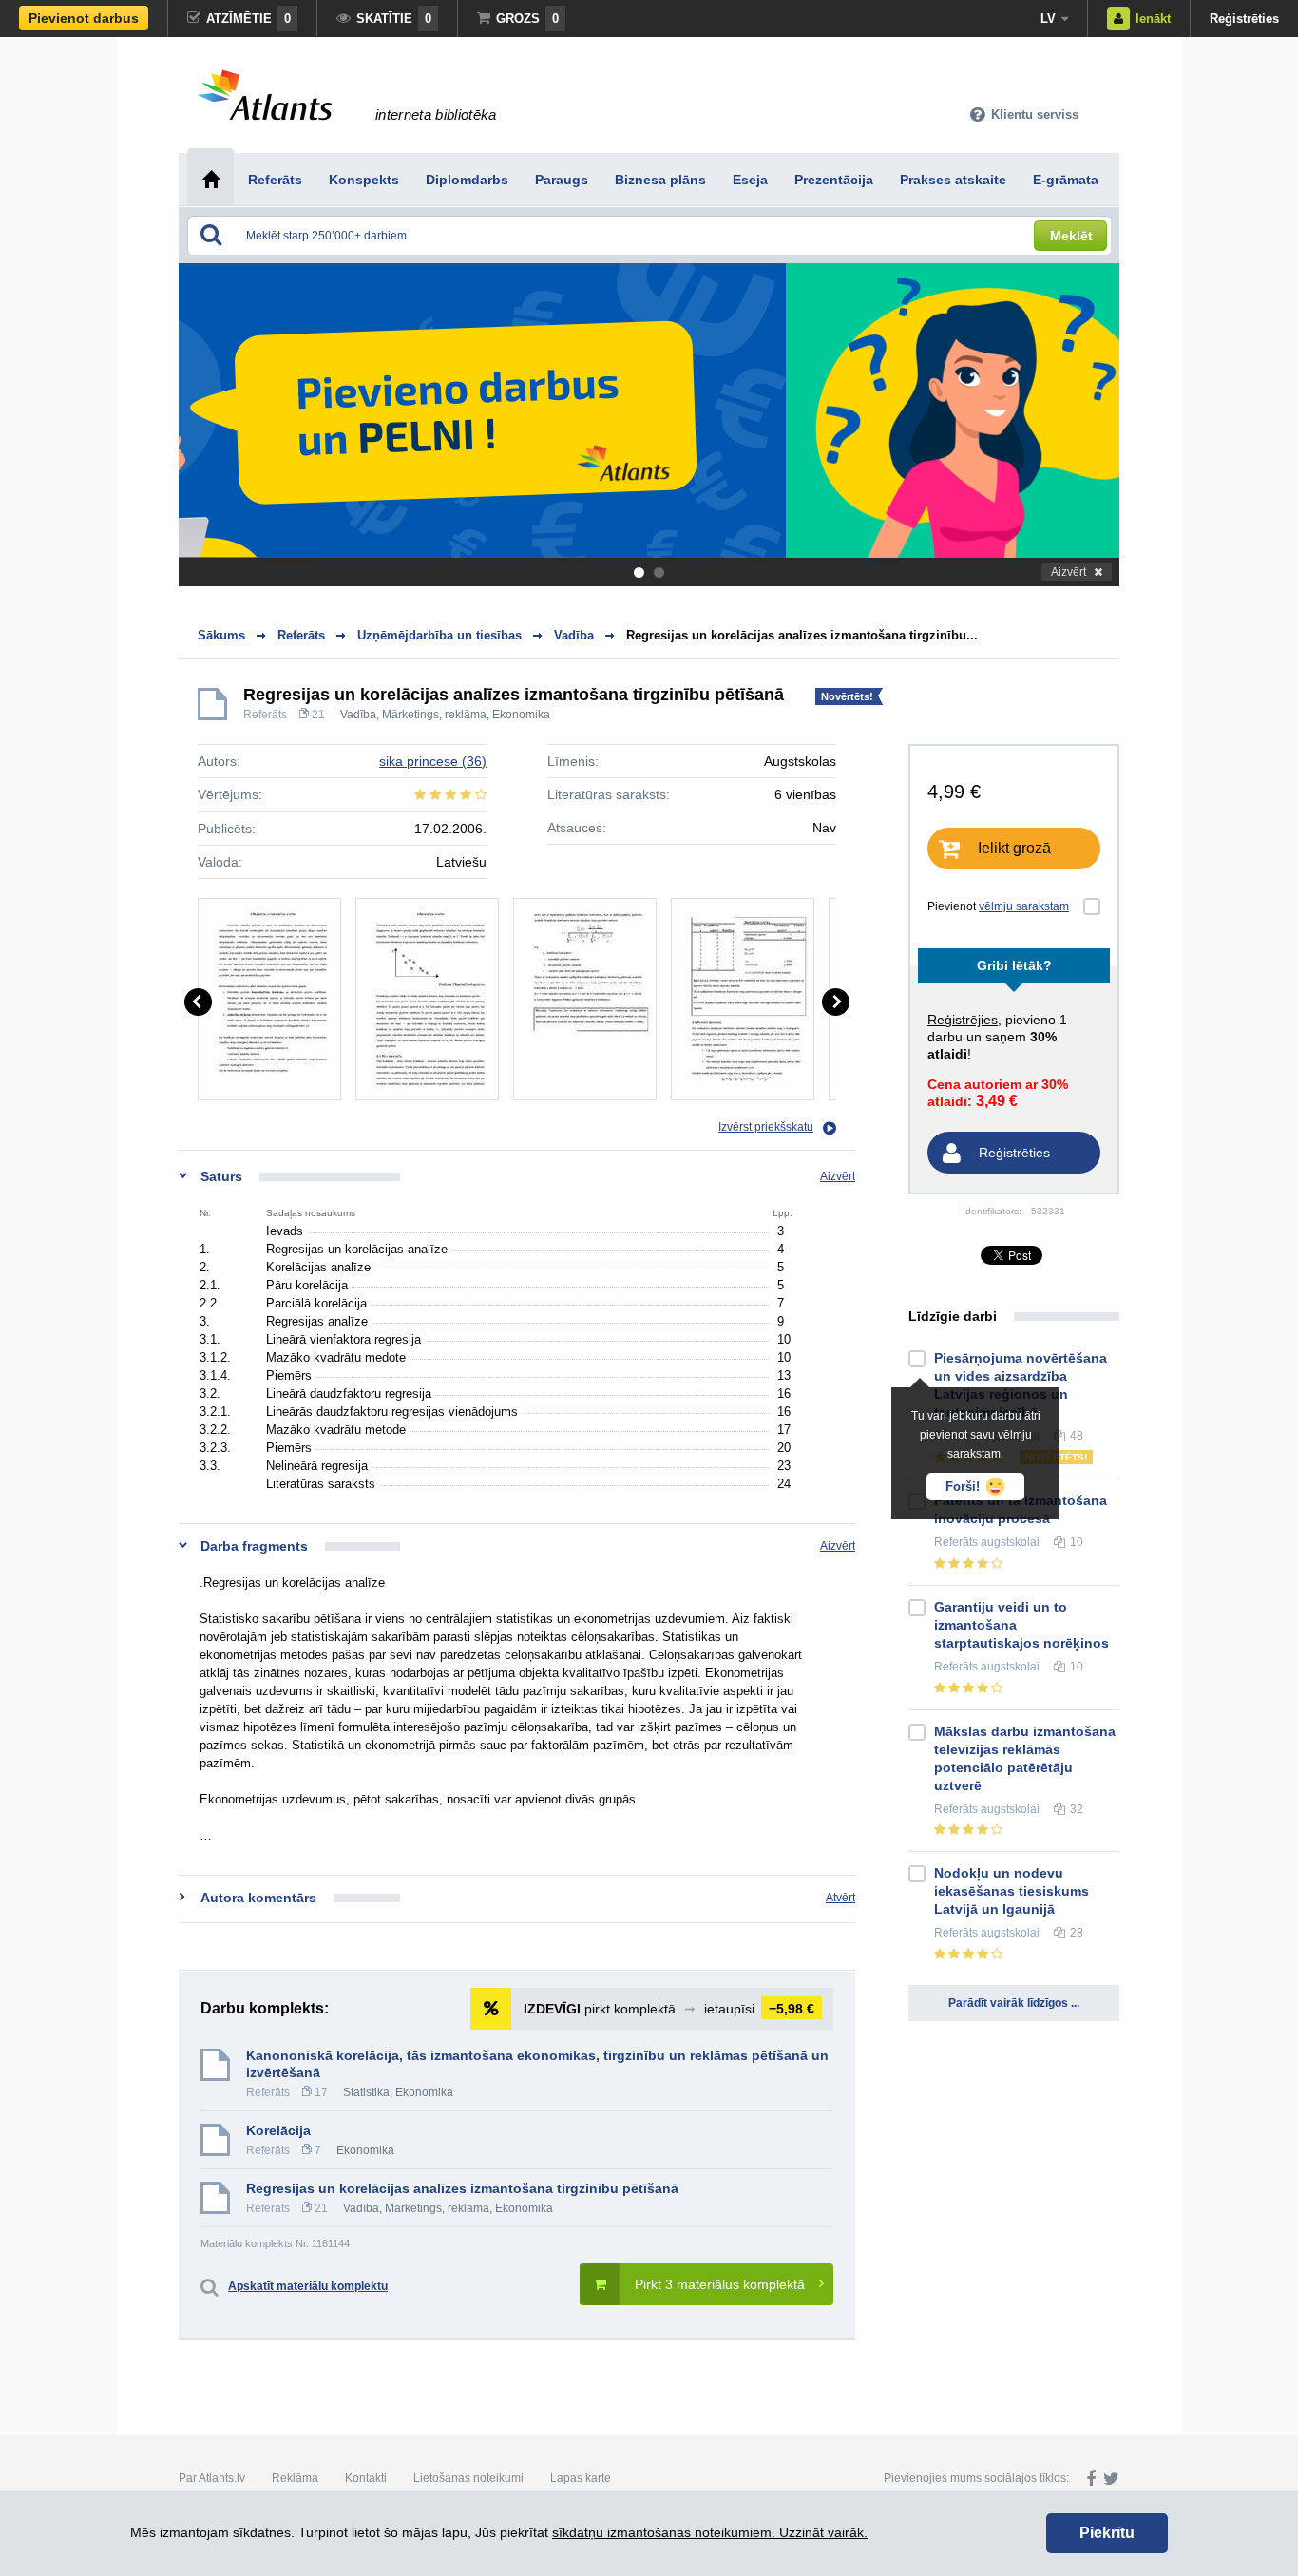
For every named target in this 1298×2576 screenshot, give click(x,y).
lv (1048, 19)
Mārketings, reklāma (434, 715)
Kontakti (366, 2478)
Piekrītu (1107, 2533)
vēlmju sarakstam (1024, 906)
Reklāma (295, 2478)
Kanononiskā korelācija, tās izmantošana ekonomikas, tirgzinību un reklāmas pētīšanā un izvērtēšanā (537, 2064)
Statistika (366, 2092)
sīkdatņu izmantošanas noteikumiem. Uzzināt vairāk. (710, 2532)
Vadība (358, 715)
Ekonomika (521, 715)
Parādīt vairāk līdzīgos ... (1014, 2003)
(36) (433, 761)
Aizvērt (1069, 572)
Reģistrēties (1244, 19)
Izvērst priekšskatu (766, 1127)
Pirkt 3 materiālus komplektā (720, 2284)
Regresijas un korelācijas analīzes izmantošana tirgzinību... (802, 635)
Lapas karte (581, 2478)
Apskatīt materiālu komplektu (308, 2286)
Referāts (265, 715)
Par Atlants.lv (212, 2478)
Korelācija (278, 2130)
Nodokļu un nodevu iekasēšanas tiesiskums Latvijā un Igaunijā (1012, 1891)
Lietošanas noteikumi (468, 2478)
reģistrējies (963, 1020)
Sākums (221, 635)
